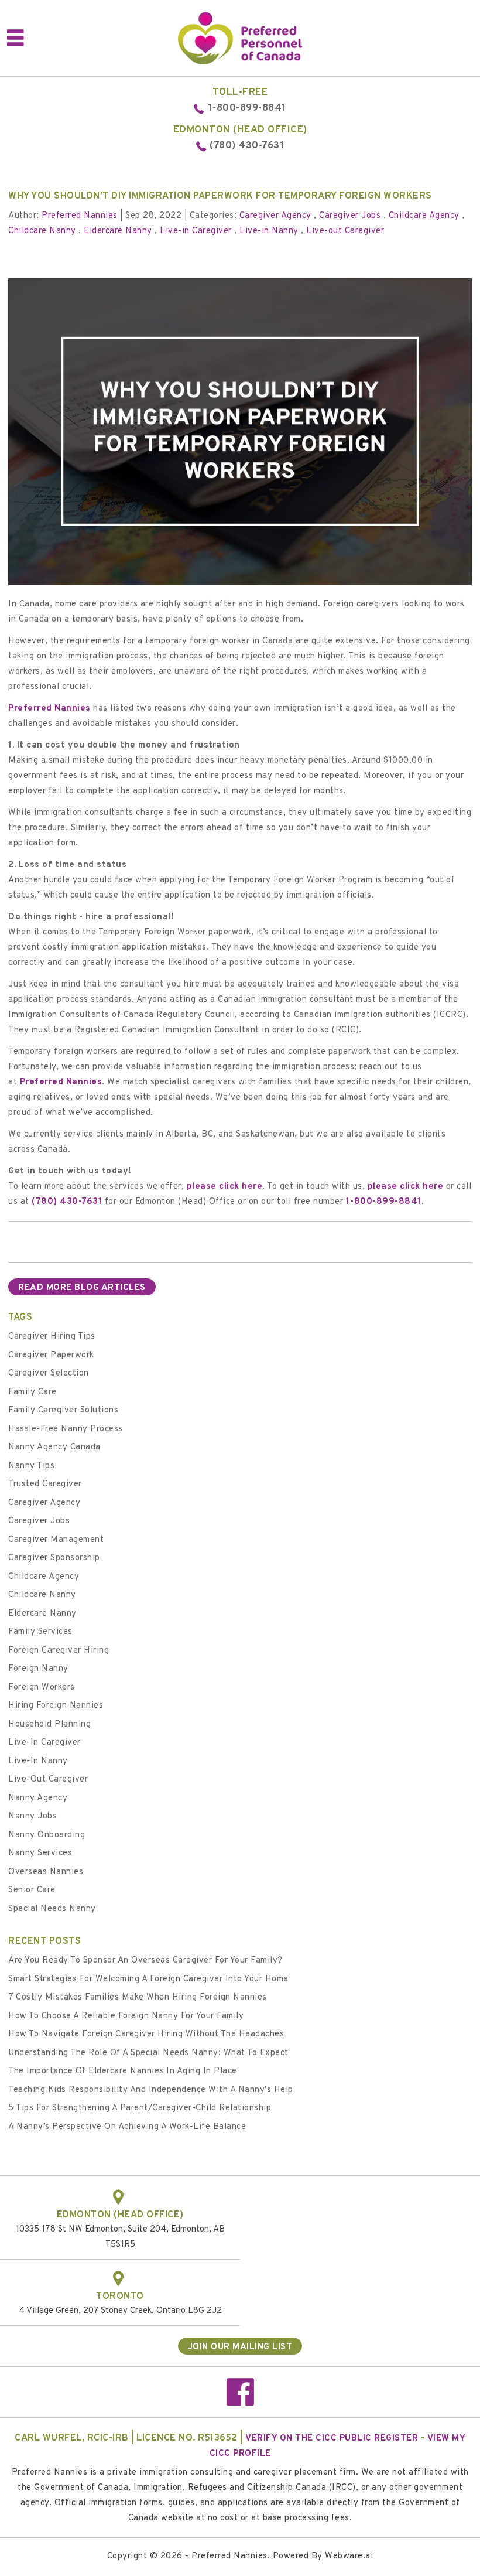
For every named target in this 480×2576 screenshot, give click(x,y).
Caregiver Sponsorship (54, 1558)
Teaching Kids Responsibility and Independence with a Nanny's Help (151, 2090)
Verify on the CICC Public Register (332, 2439)
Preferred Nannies (49, 709)
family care (32, 1392)
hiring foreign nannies (56, 1706)
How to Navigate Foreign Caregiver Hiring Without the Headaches (146, 2034)
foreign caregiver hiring (59, 1651)
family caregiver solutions (63, 1410)
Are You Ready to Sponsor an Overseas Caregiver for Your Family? (145, 1961)
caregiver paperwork (51, 1355)
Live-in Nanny (269, 231)
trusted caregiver (45, 1484)
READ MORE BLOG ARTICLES (82, 1288)
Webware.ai (349, 2556)
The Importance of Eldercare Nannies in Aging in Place (123, 2071)
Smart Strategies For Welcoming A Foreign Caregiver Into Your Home (148, 1979)
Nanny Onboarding (47, 1835)
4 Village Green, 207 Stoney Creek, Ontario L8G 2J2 (120, 2311)
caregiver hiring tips (52, 1337)
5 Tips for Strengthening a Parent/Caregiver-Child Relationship (140, 2108)
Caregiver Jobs (350, 216)
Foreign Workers (42, 1688)
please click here (225, 1187)
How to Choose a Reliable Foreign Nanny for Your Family (126, 2016)
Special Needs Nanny (52, 1909)
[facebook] (240, 2397)
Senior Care (32, 1890)
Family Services (40, 1632)
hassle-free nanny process (66, 1429)
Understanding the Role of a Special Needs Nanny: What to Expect (148, 2053)
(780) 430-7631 (247, 146)
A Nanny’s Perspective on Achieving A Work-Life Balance (127, 2127)
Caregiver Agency (275, 216)
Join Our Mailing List (240, 2347)
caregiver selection (49, 1374)
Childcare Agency (424, 216)
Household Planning (49, 1724)
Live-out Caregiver (345, 231)
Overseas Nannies (46, 1872)
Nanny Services (40, 1853)
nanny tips (31, 1466)
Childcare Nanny (42, 231)
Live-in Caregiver (196, 231)
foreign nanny (38, 1669)
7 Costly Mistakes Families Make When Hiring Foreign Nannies (138, 1997)
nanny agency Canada (54, 1447)
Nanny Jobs (32, 1816)
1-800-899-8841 (247, 108)
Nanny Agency (38, 1798)
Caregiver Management (56, 1540)
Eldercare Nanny (118, 231)
